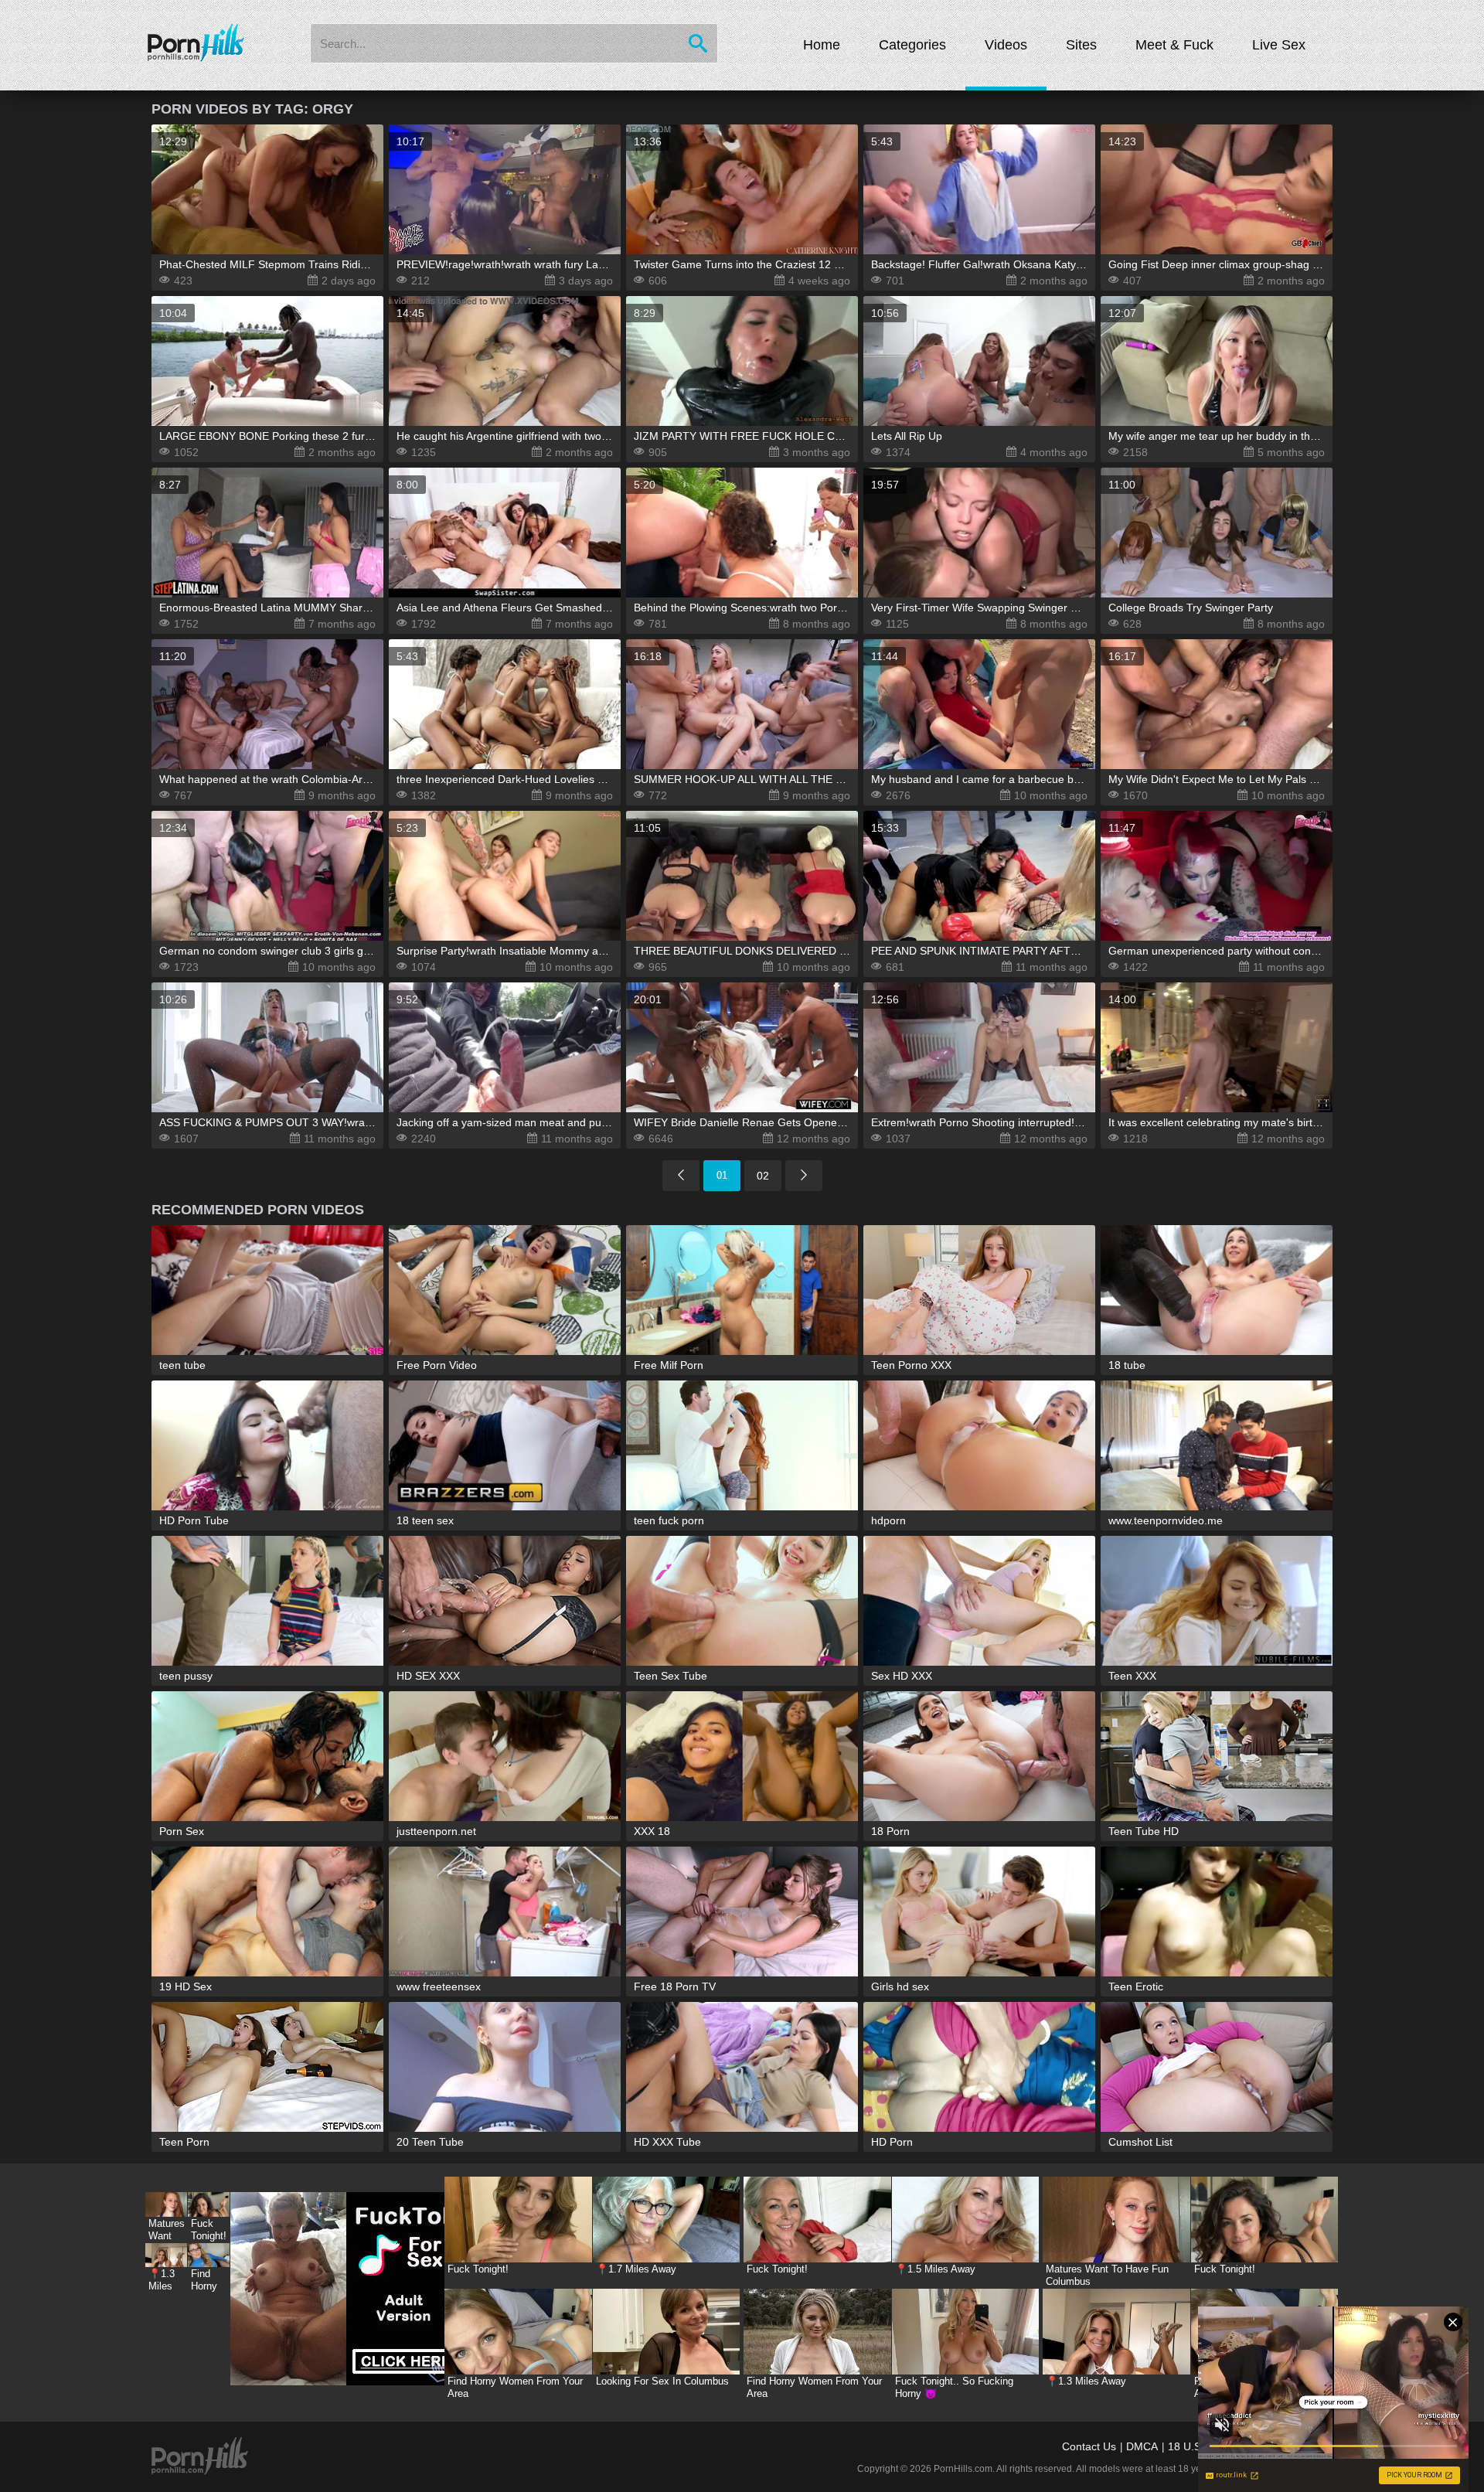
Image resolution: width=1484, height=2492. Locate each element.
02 (763, 1176)
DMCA (1142, 2446)
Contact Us (1089, 2446)
